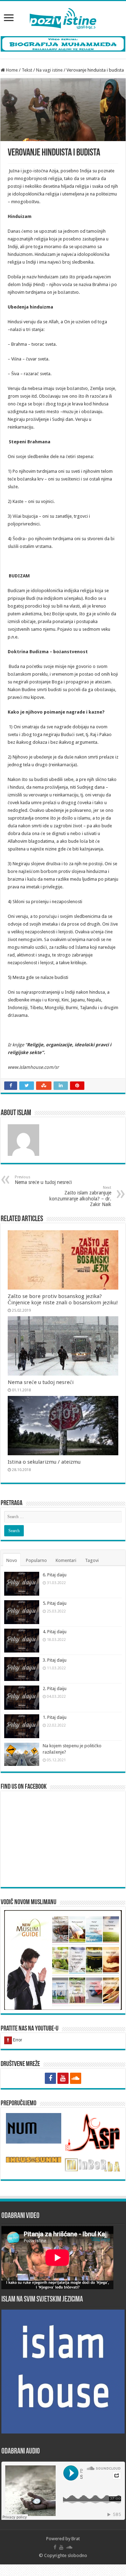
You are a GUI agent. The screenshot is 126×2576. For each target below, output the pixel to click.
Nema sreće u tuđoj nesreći (43, 1180)
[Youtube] (63, 2078)
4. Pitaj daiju (55, 1632)
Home (11, 70)
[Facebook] (50, 2078)
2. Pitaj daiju (55, 1688)
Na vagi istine (49, 70)
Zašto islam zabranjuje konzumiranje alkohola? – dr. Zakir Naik (80, 1196)
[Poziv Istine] (63, 17)
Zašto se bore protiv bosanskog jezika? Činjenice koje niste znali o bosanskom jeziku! (63, 1299)
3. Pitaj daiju (55, 1660)
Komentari (66, 1560)
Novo (12, 1560)
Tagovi (92, 1560)
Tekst (27, 70)
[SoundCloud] (76, 2078)
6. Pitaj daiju (55, 1575)
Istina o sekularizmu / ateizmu (44, 1462)
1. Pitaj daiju (55, 1717)
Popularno (36, 1560)
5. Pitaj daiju (55, 1603)
